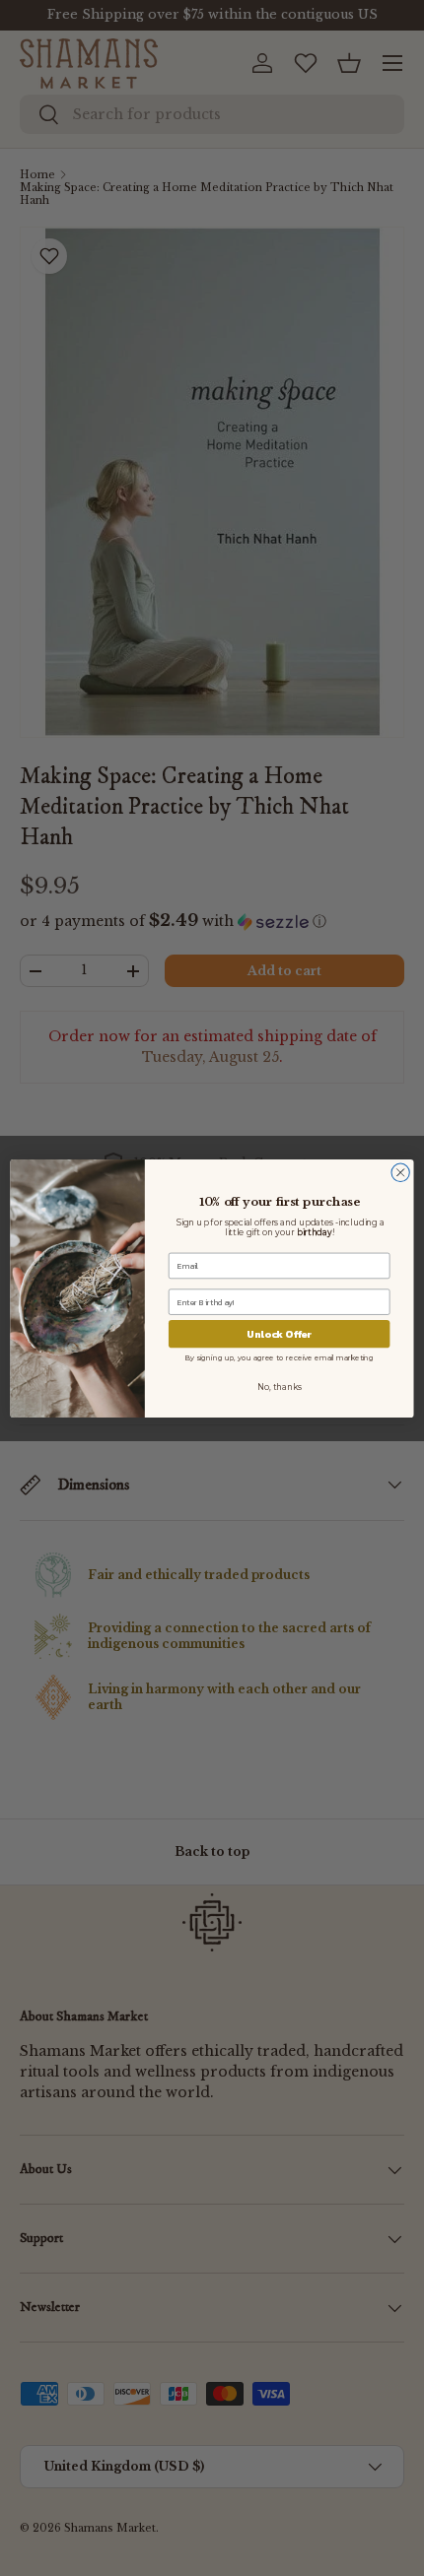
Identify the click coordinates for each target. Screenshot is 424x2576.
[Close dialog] (400, 1172)
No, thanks (280, 1387)
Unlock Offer (279, 1334)
